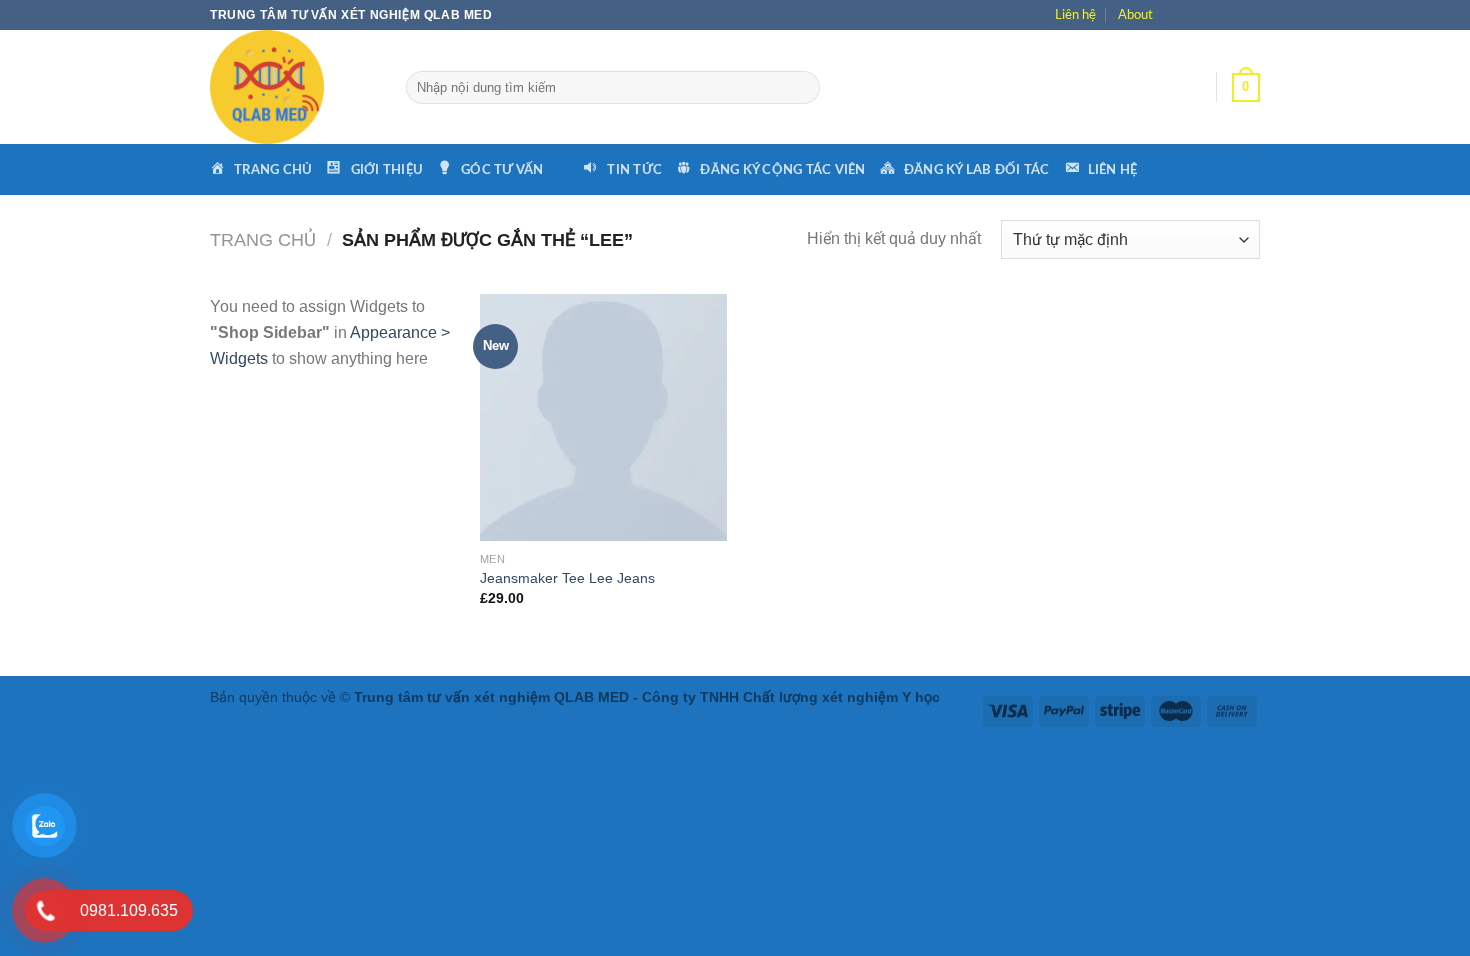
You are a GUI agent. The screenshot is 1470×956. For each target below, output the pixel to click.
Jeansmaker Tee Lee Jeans (567, 578)
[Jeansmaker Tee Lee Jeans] (603, 417)
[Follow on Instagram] (1200, 15)
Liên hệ (1075, 15)
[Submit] (804, 88)
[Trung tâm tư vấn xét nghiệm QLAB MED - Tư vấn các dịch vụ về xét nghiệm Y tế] (293, 87)
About (1135, 15)
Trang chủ (263, 239)
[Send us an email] (1248, 15)
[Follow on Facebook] (1176, 15)
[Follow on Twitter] (1224, 15)
